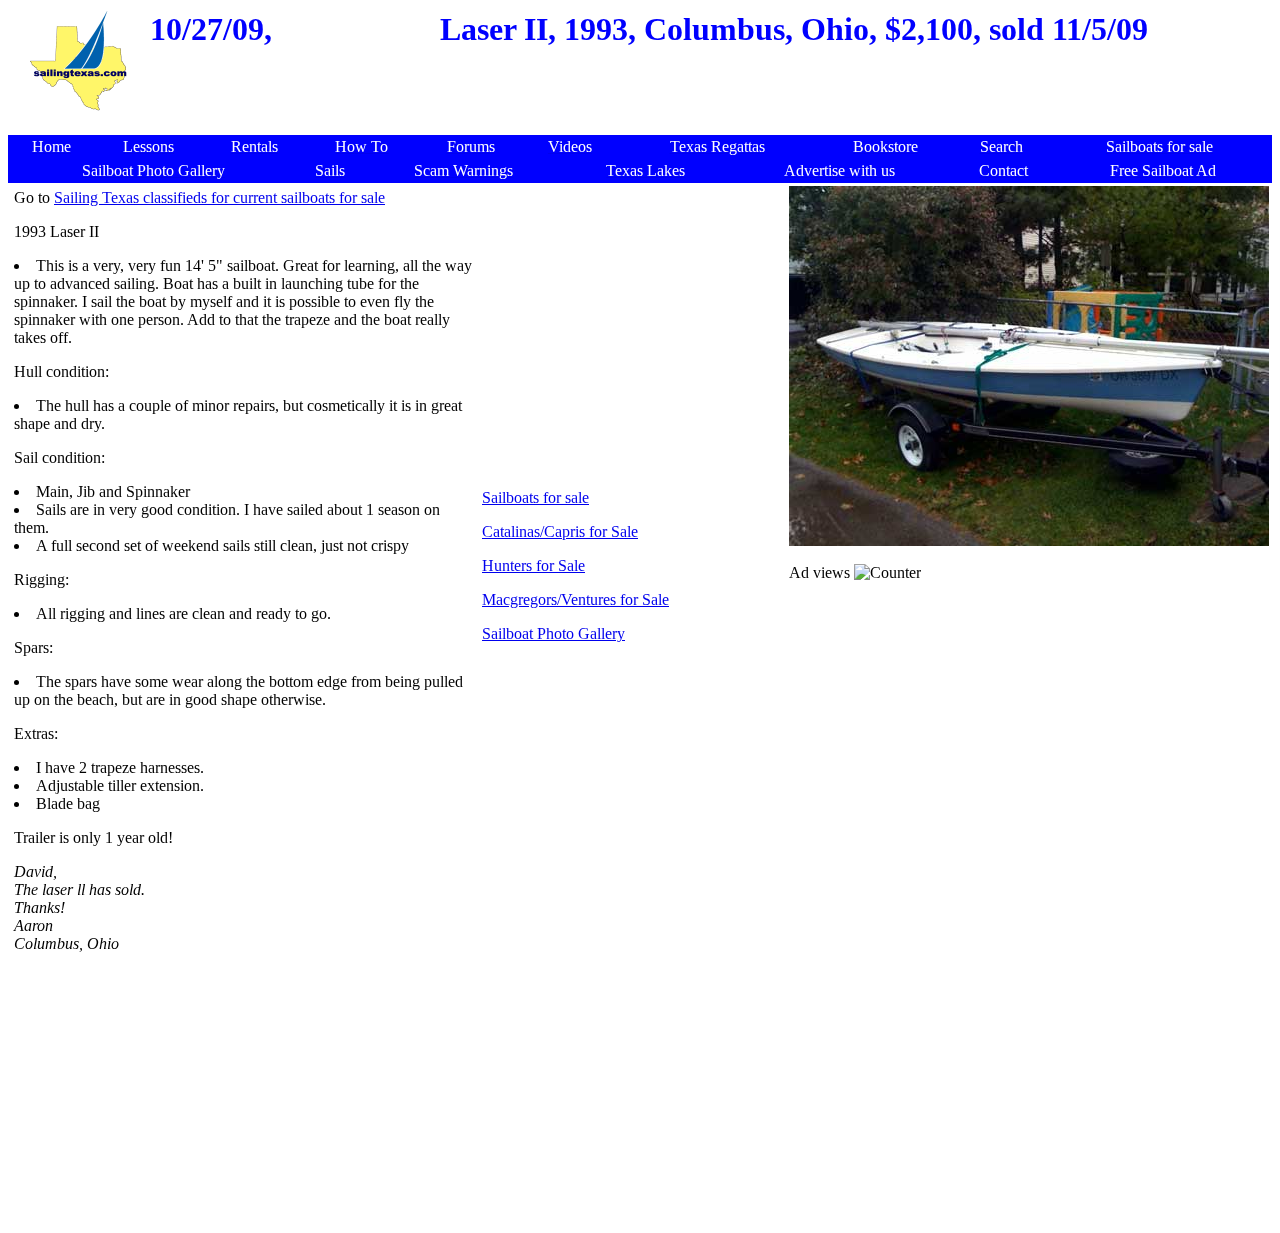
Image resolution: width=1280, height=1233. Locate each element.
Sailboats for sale (535, 497)
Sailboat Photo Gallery (553, 633)
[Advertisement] (644, 124)
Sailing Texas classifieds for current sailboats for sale (219, 197)
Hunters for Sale (533, 565)
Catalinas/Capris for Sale (560, 531)
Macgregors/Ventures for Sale (575, 599)
